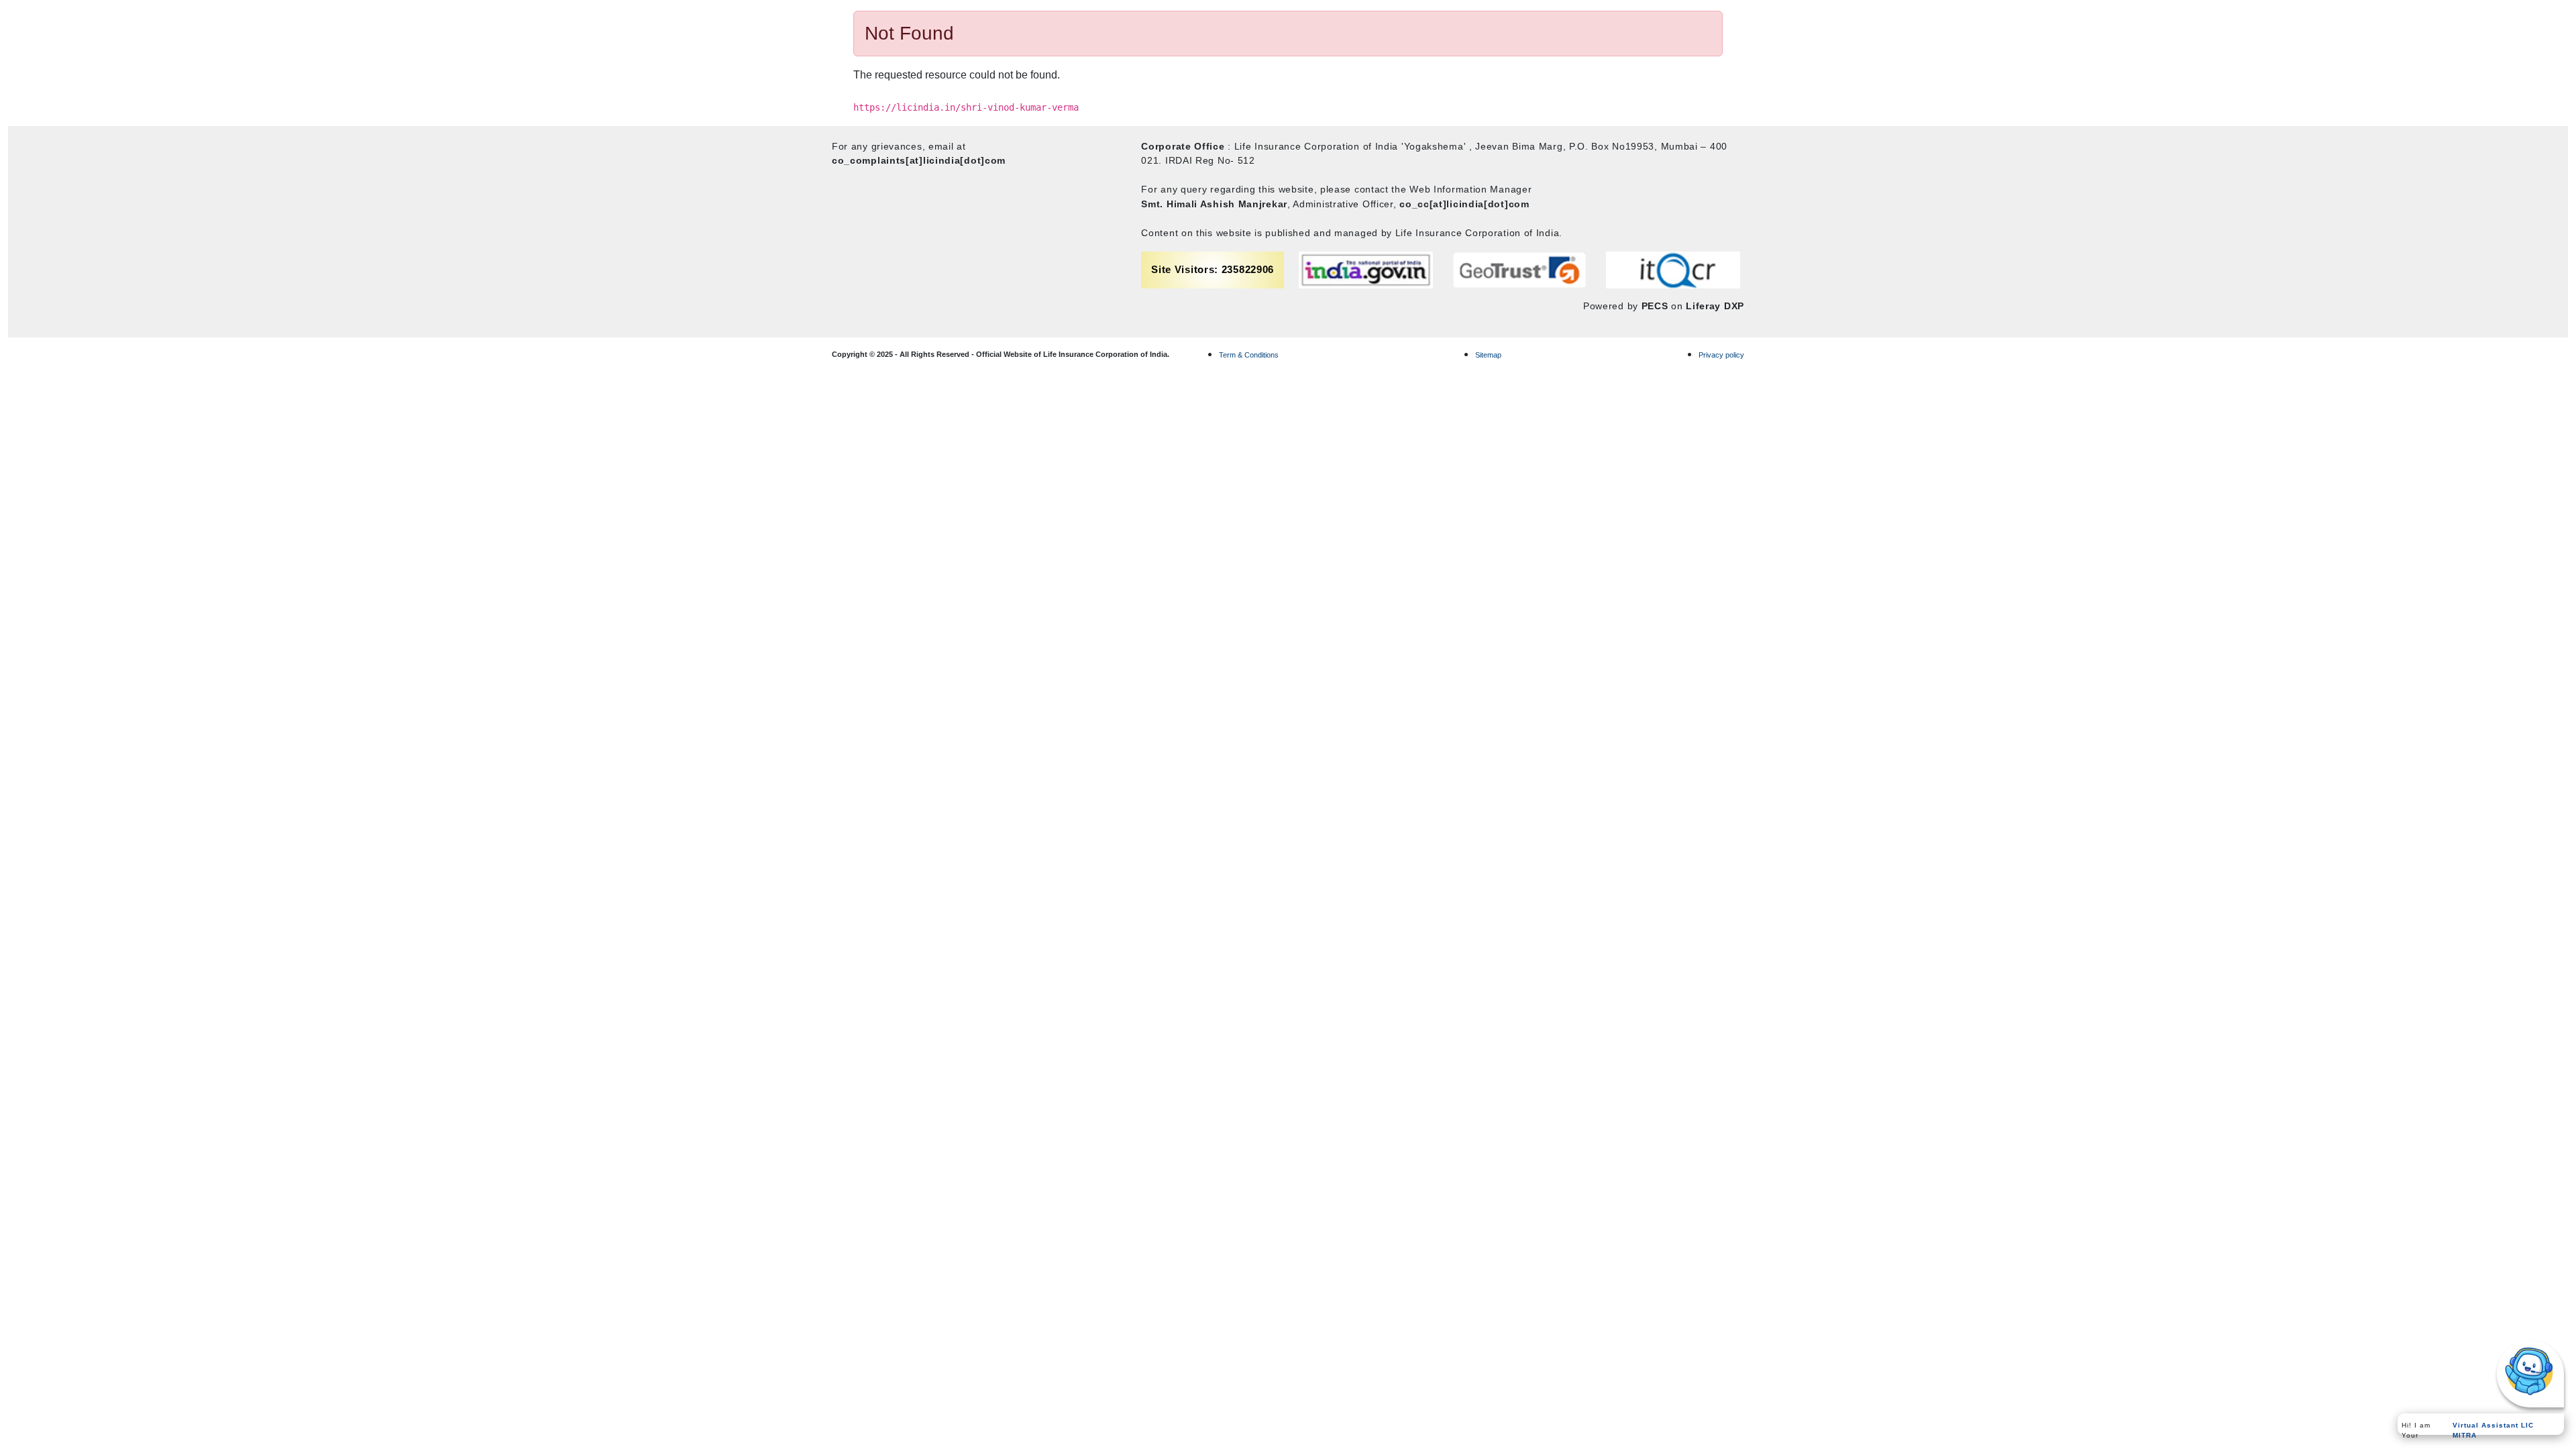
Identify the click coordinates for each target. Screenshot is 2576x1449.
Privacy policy (1721, 355)
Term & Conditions (1249, 355)
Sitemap (1488, 355)
